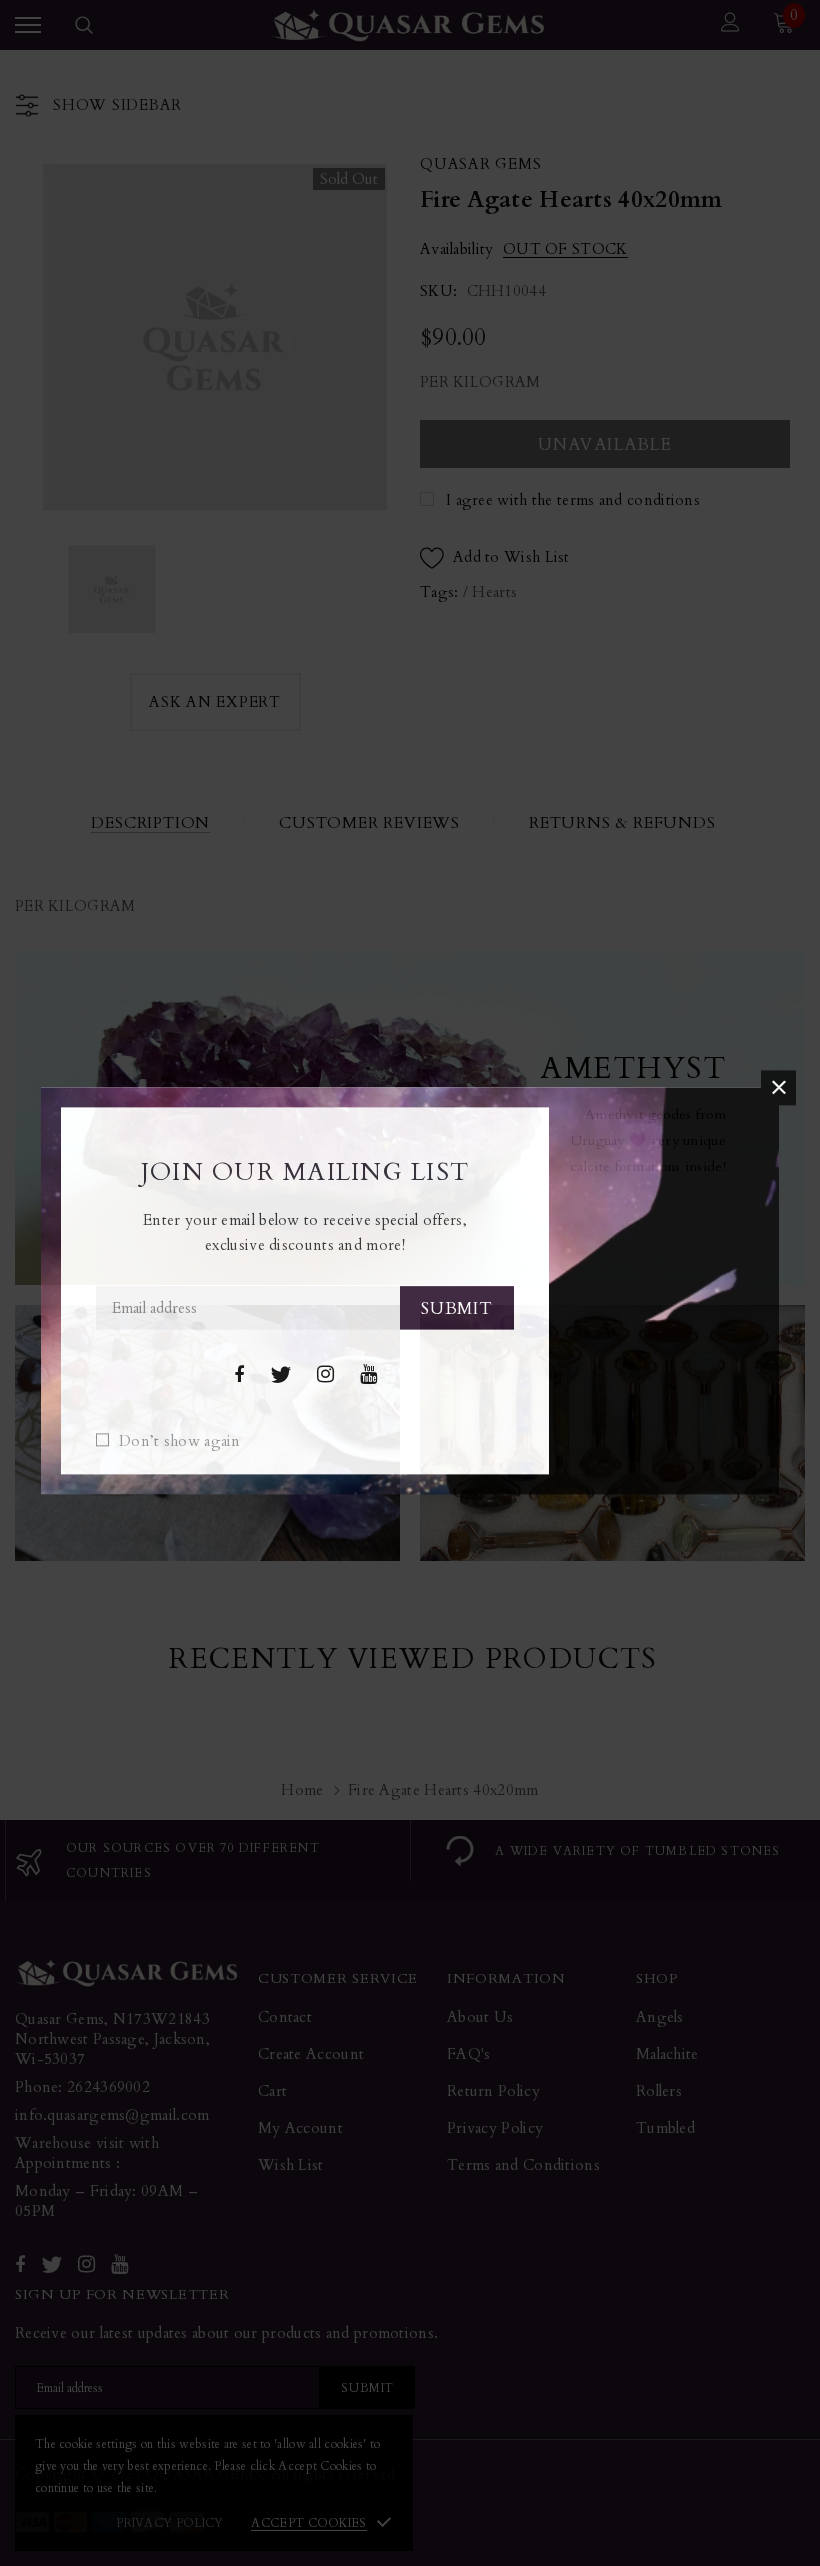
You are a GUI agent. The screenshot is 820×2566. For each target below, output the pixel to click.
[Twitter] (280, 1375)
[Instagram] (325, 1375)
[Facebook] (239, 1375)
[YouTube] (368, 1375)
